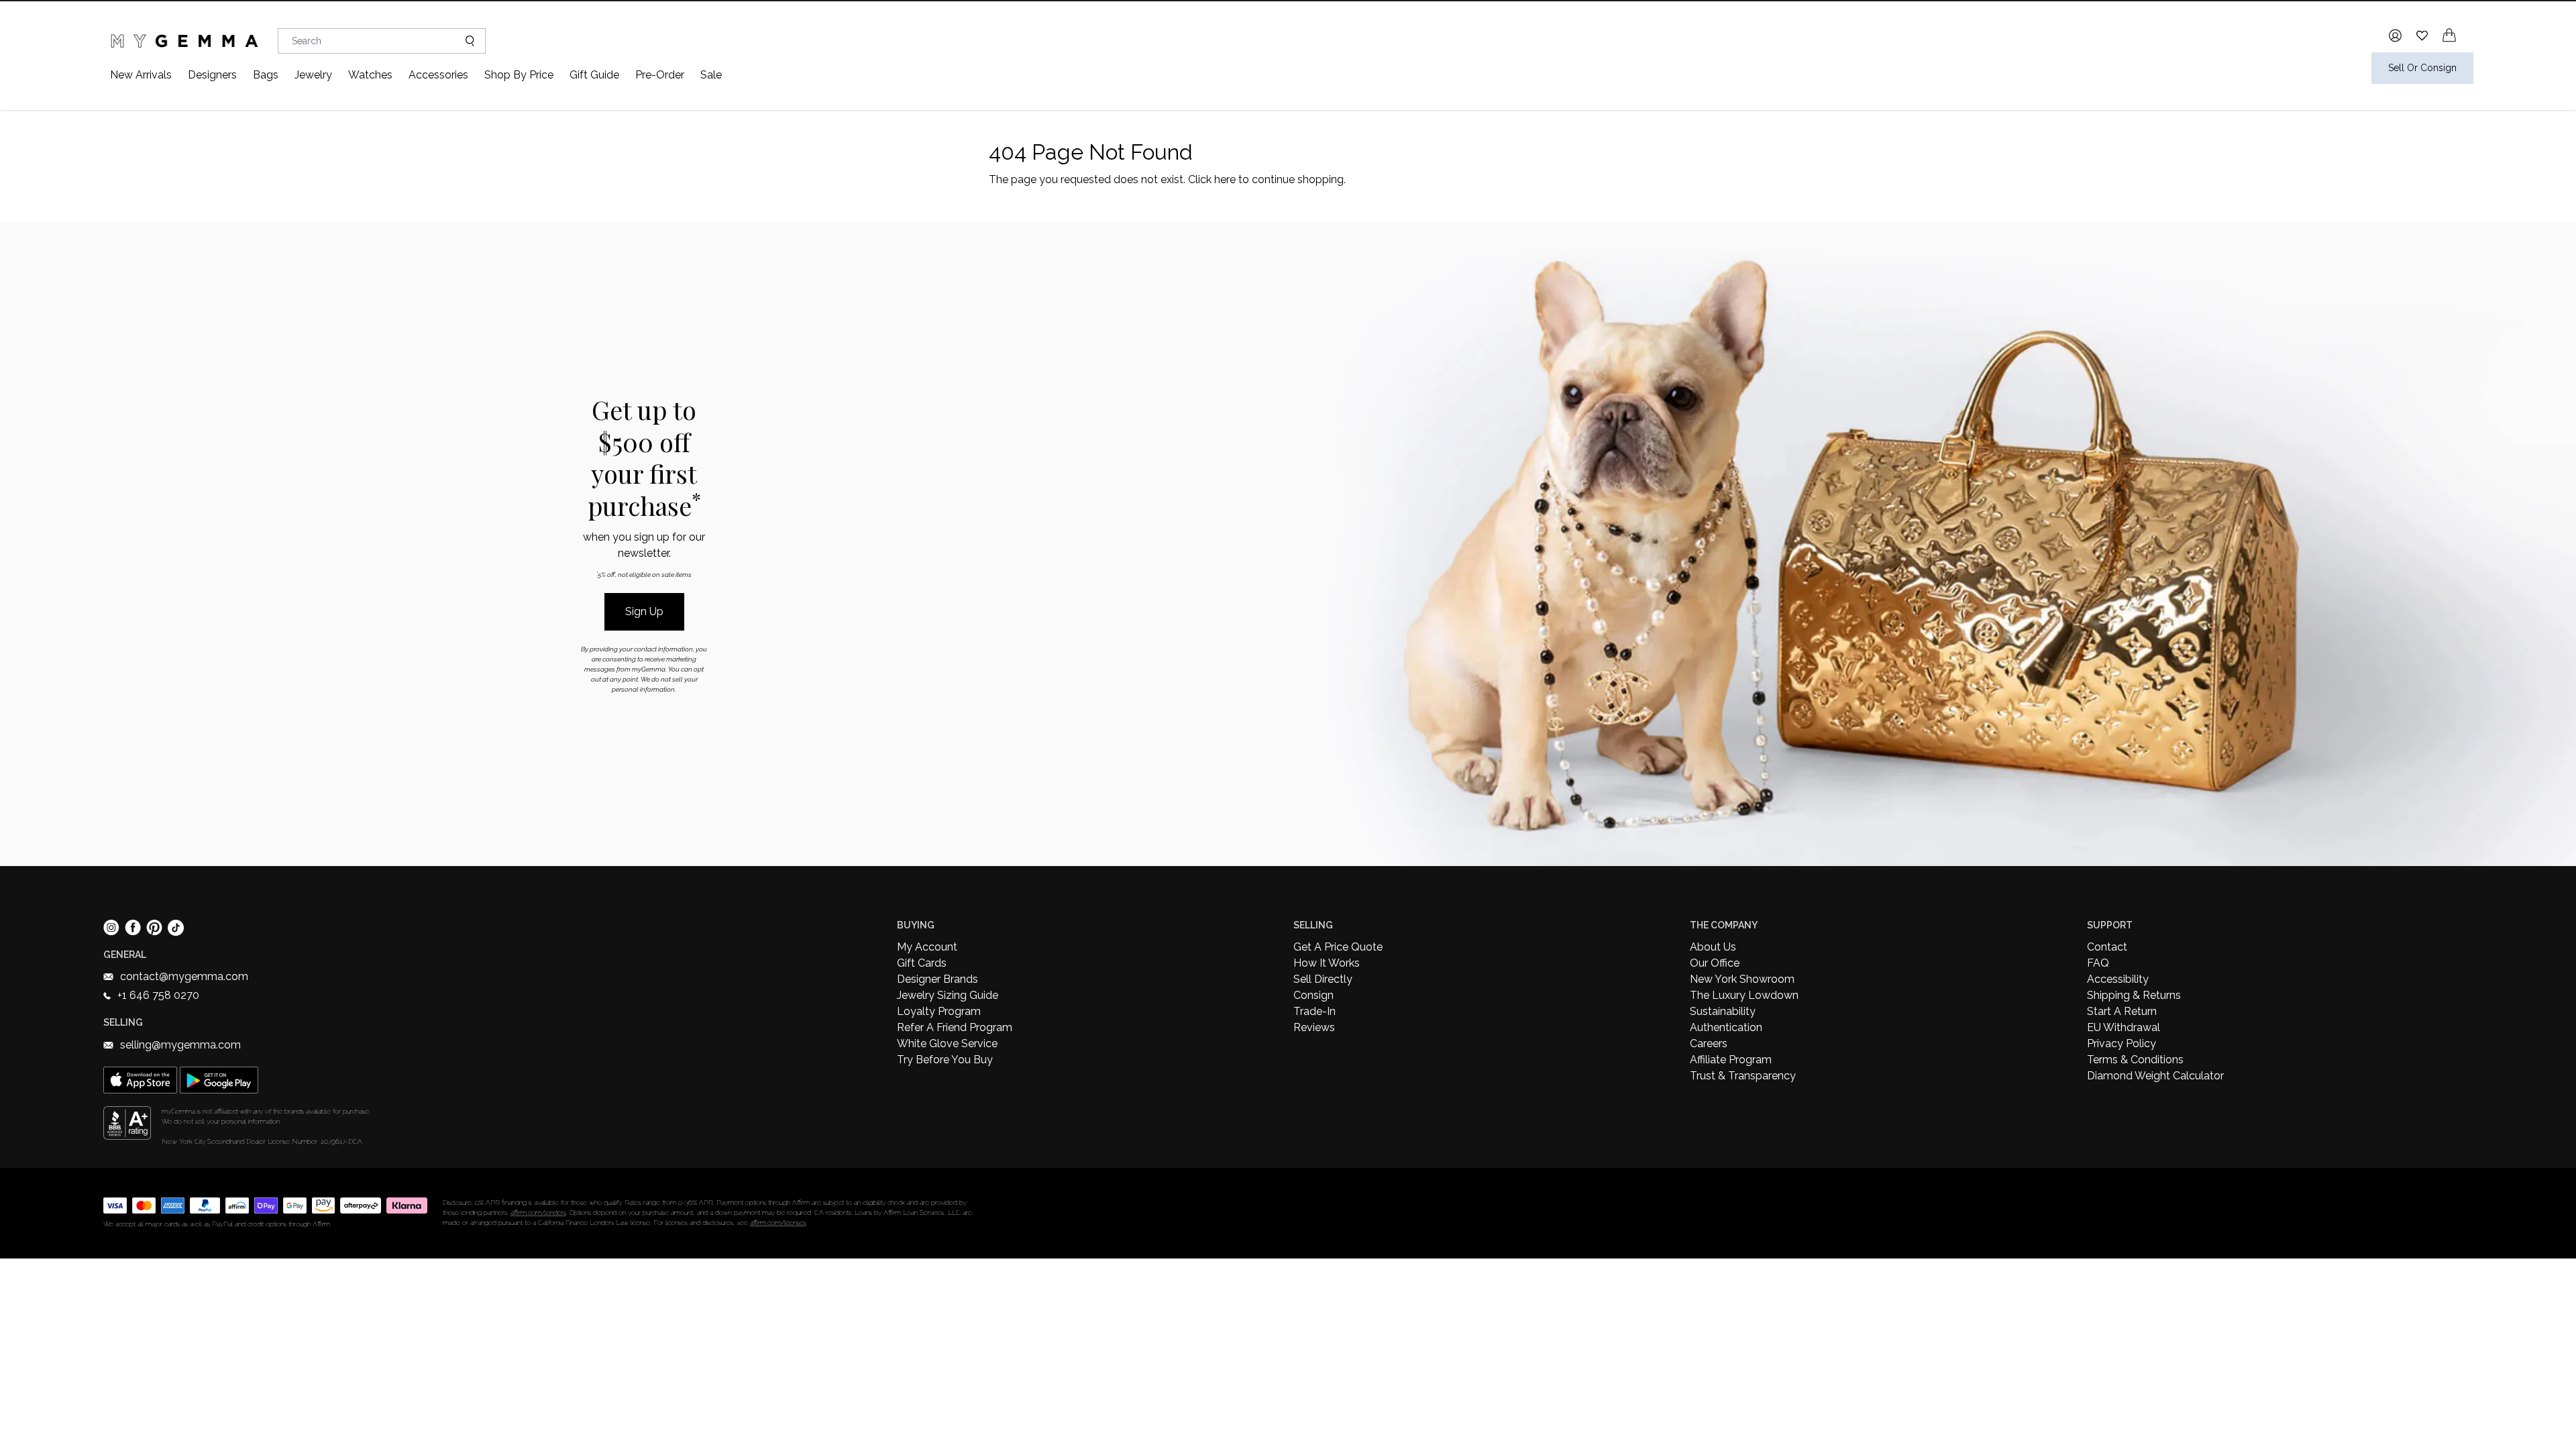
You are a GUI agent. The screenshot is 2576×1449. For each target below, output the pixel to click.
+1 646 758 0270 (158, 995)
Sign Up (644, 611)
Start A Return (2122, 1011)
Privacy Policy (2122, 1043)
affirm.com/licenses (778, 1223)
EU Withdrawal (2124, 1027)
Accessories (438, 75)
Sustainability (1723, 1011)
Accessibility (2118, 979)
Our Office (1715, 963)
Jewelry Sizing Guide (948, 995)
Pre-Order (660, 75)
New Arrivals (141, 75)
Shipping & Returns (2134, 995)
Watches (370, 75)
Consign (1313, 995)
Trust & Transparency (1743, 1076)
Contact (2107, 947)
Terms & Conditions (2135, 1060)
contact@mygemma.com (184, 976)
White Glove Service (947, 1043)
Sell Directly (1323, 979)
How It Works (1327, 963)
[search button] (465, 41)
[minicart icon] (2449, 35)
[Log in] (2395, 36)
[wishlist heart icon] (2422, 35)
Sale (711, 75)
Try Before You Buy (945, 1060)
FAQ (2098, 963)
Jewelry (313, 75)
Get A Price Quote (1338, 947)
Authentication (1726, 1027)
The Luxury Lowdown (1744, 995)
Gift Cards (922, 963)
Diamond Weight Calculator (2155, 1076)
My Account (927, 947)
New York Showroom (1742, 979)
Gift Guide (594, 75)
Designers (212, 75)
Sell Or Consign (2422, 68)
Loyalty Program (939, 1011)
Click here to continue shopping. (1267, 179)
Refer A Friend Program (955, 1027)
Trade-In (1314, 1011)
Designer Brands (937, 979)
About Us (1713, 947)
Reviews (1314, 1027)
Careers (1709, 1043)
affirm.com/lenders (538, 1213)
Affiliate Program (1731, 1060)
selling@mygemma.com (180, 1045)
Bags (266, 75)
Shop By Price (519, 75)
